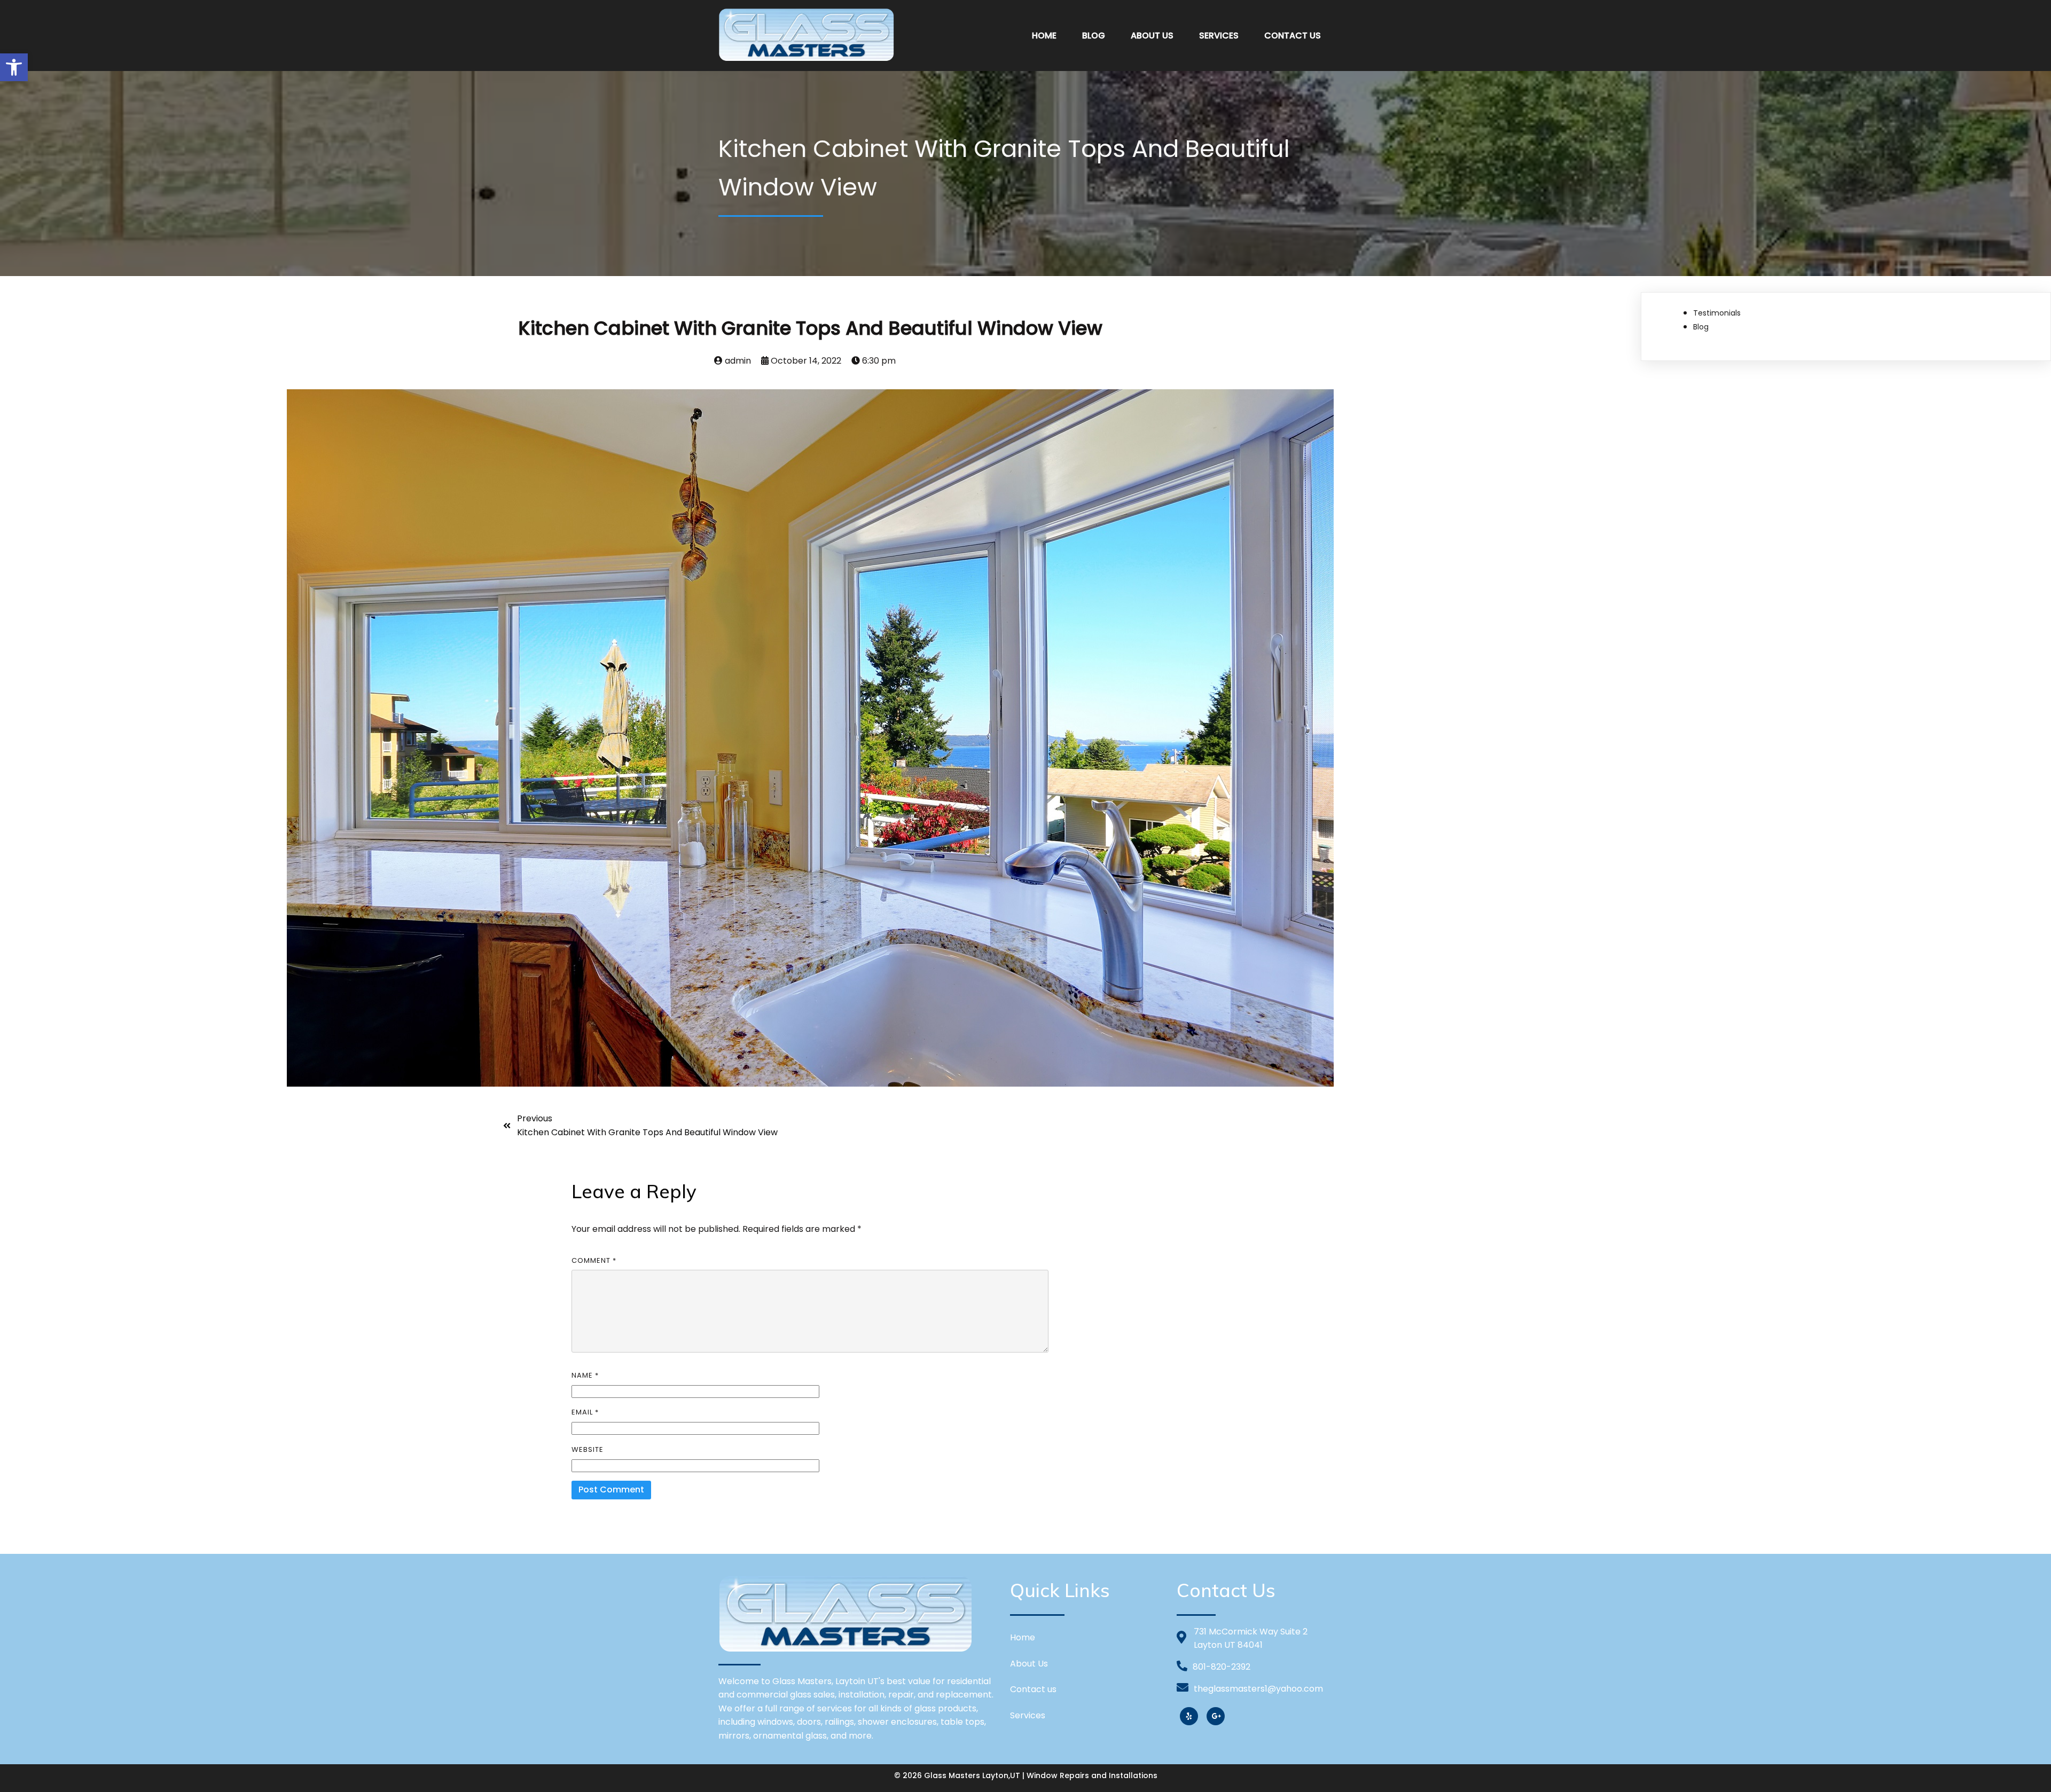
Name (585, 1375)
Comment (594, 1260)
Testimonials (1717, 313)
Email (585, 1412)
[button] (14, 67)
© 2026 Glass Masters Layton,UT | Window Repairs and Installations (1026, 1775)
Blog (1701, 327)
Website (588, 1449)
